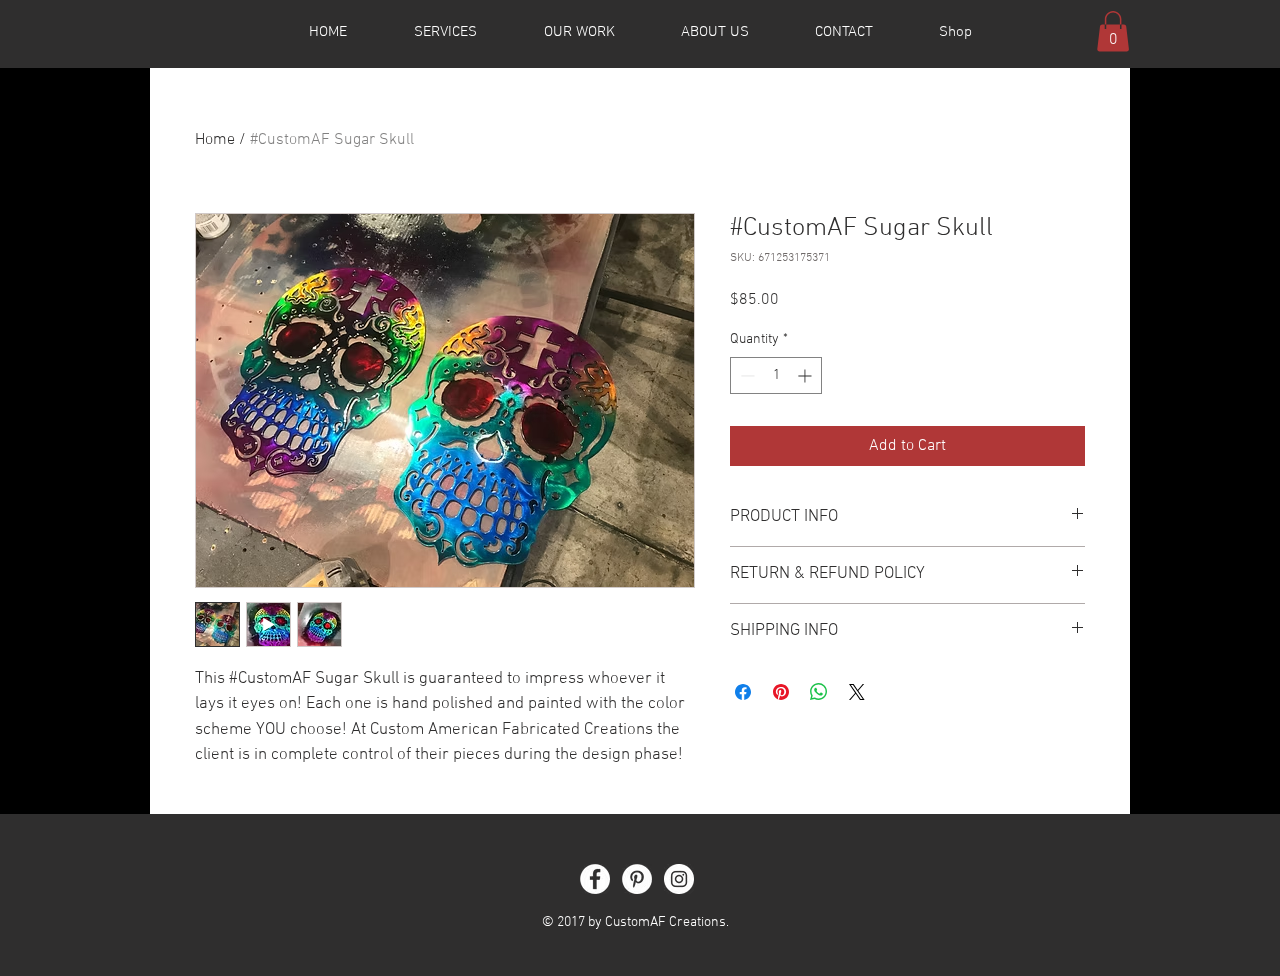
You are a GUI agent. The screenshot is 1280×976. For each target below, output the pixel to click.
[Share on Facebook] (743, 692)
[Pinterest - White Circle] (637, 879)
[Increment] (806, 375)
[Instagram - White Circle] (679, 879)
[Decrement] (745, 375)
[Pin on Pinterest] (781, 692)
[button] (1113, 31)
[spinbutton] (776, 375)
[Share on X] (857, 692)
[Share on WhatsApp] (819, 692)
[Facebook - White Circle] (595, 879)
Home (215, 140)
